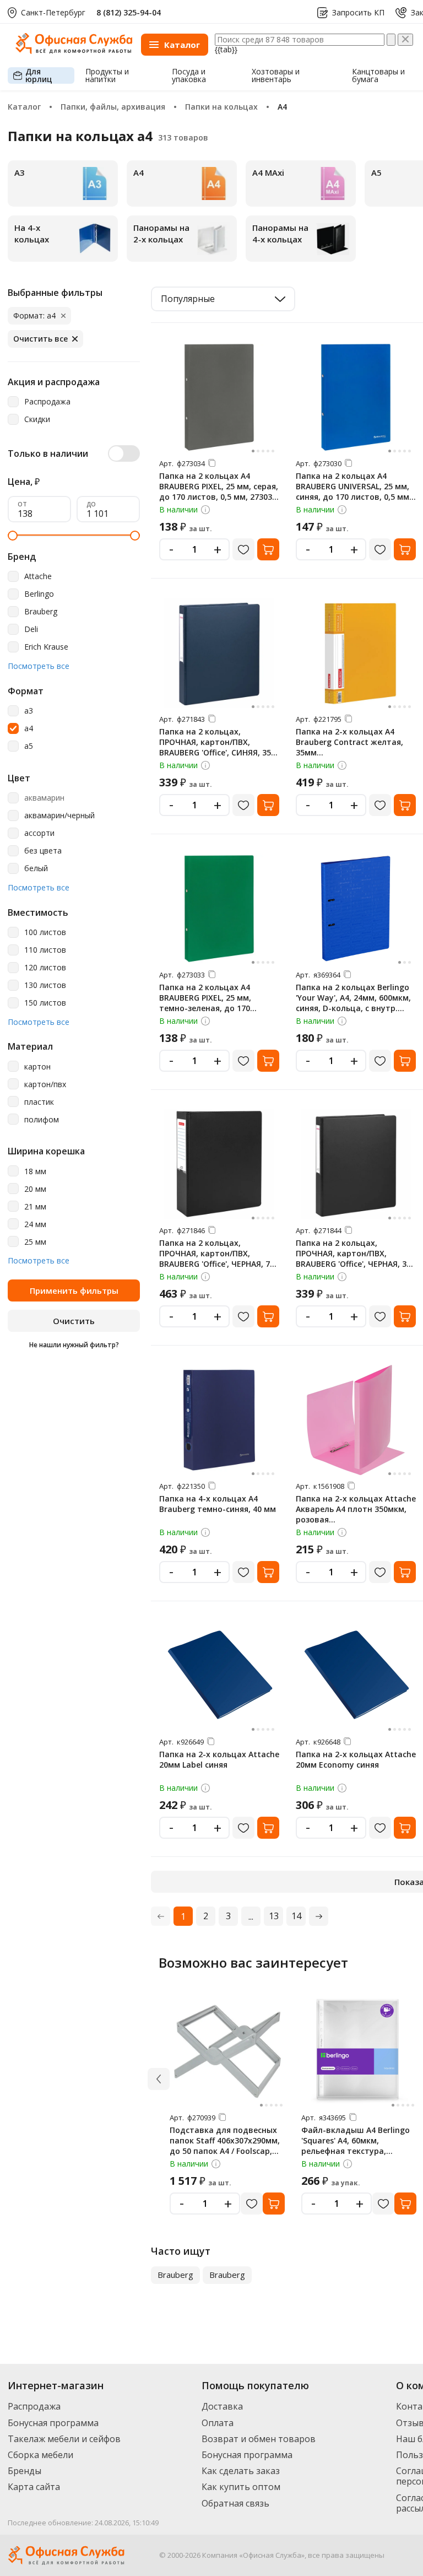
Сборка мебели (40, 2455)
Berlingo (39, 594)
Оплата (218, 2423)
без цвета (43, 851)
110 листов (45, 950)
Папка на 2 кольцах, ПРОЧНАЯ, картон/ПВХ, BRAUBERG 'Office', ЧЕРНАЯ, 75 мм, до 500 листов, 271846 (217, 1259)
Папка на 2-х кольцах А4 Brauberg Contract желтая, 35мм (349, 742)
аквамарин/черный (59, 816)
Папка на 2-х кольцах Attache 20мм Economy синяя (356, 1759)
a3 (29, 711)
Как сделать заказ (241, 2471)
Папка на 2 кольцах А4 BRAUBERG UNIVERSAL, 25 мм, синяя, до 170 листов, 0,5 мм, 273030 (354, 492)
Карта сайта (34, 2487)
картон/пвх (45, 1085)
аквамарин (44, 798)
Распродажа (47, 402)
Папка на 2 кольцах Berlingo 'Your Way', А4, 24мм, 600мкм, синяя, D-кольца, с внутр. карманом (353, 1003)
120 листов (45, 968)
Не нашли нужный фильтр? (74, 1345)
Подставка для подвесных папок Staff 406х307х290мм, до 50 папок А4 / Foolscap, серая (225, 2146)
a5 (29, 746)
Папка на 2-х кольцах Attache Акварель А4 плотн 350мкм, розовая (356, 1509)
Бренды (25, 2471)
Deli (31, 630)
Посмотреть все (39, 666)
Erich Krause (46, 647)
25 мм (35, 1242)
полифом (42, 1120)
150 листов (45, 1003)
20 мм (35, 1189)
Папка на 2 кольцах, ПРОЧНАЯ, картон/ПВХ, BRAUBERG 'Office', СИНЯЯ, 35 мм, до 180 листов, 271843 (215, 747)
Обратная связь (235, 2503)
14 (296, 1916)
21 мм (35, 1207)
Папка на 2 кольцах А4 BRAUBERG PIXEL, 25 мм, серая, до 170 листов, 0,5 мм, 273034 (219, 486)
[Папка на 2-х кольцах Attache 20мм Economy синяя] (356, 1676)
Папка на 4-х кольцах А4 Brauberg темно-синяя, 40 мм (218, 1504)
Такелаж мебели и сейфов (64, 2439)
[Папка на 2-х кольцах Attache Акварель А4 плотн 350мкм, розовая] (356, 1420)
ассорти (39, 833)
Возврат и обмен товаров (259, 2439)
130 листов (45, 985)
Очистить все (40, 339)
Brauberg (41, 612)
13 (274, 1916)
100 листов (45, 933)
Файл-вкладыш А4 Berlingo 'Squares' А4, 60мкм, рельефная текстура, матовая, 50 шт (356, 2146)
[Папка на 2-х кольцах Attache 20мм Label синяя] (219, 1676)
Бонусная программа (53, 2423)
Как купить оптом (241, 2487)
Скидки (37, 420)
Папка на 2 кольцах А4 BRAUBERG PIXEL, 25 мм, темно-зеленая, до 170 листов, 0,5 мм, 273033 (205, 1003)
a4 (29, 729)
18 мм (35, 1172)
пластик (39, 1102)
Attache (38, 577)
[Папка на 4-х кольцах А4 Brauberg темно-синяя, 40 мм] (219, 1420)
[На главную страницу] (74, 51)
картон (37, 1067)
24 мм (35, 1225)
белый (36, 869)
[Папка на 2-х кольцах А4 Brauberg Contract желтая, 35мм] (356, 653)
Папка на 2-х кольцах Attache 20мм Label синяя (219, 1759)
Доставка (222, 2406)
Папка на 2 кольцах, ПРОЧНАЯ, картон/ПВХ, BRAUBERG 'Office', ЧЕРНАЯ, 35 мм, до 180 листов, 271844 (353, 1259)
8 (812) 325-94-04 (129, 12)
